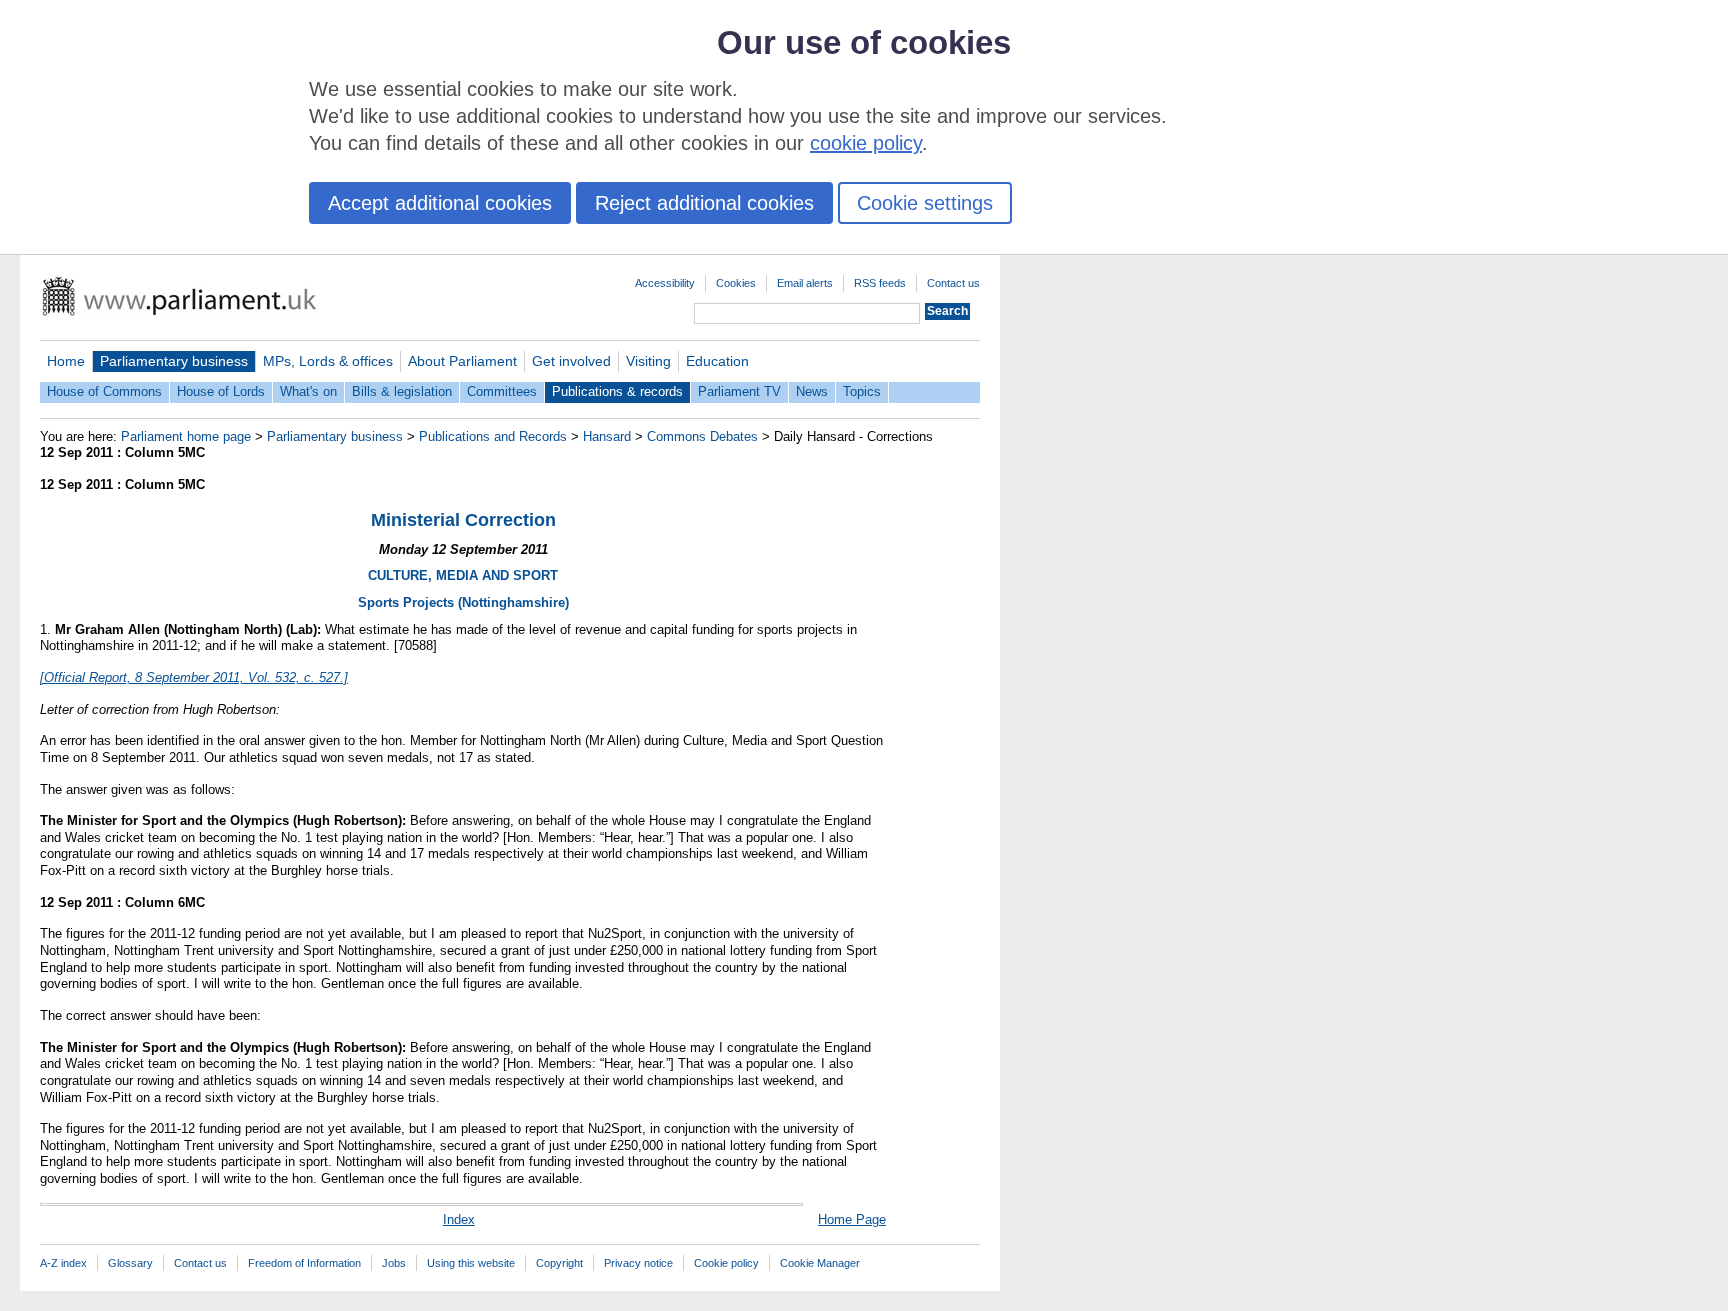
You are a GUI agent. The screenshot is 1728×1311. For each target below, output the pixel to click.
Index (459, 1219)
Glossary (130, 1263)
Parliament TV (739, 391)
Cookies (736, 283)
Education (717, 361)
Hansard (607, 436)
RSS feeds (880, 283)
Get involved (571, 361)
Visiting (648, 361)
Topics (862, 391)
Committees (502, 391)
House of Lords (221, 391)
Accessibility (665, 283)
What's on (308, 391)
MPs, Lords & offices (328, 361)
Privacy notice (638, 1263)
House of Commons (104, 391)
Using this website (471, 1263)
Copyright (559, 1263)
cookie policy (866, 143)
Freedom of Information (304, 1263)
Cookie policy (726, 1263)
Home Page (852, 1219)
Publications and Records (493, 436)
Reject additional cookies (704, 203)
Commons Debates (702, 436)
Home (66, 361)
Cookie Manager (820, 1263)
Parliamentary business (174, 361)
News (812, 391)
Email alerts (805, 283)
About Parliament (462, 361)
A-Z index (63, 1263)
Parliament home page (186, 436)
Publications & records (617, 391)
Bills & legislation (402, 391)
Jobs (394, 1263)
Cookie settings (925, 203)
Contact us (953, 283)
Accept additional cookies (440, 203)
